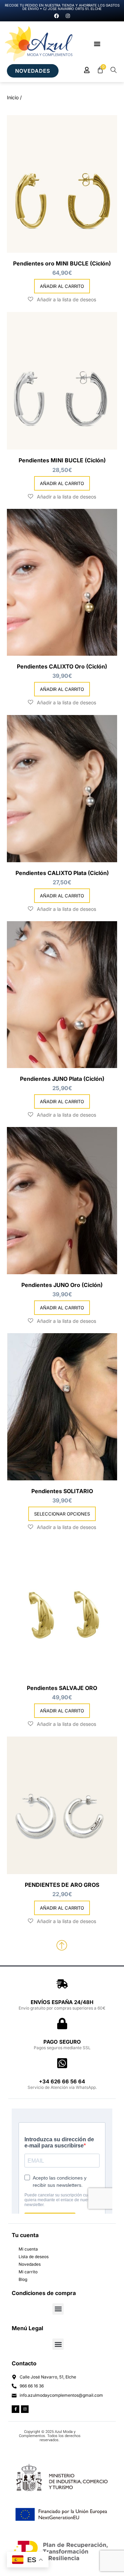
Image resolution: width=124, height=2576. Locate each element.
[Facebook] (56, 16)
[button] (97, 44)
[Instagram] (68, 16)
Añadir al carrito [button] (62, 286)
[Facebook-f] (15, 2409)
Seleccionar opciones (62, 1514)
